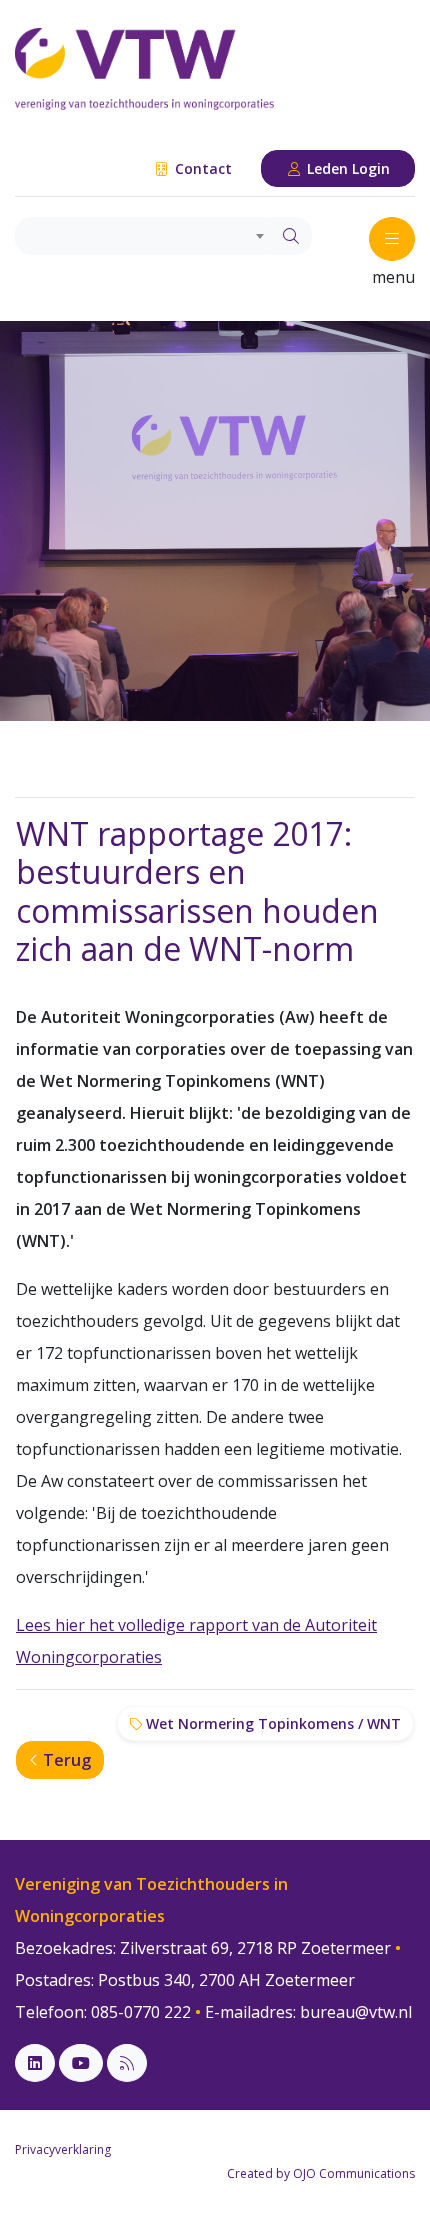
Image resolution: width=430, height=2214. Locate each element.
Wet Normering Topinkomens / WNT (271, 1723)
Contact (201, 168)
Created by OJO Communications (321, 2173)
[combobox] (143, 236)
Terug (65, 1760)
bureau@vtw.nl (356, 2012)
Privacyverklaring (63, 2149)
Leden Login (346, 168)
